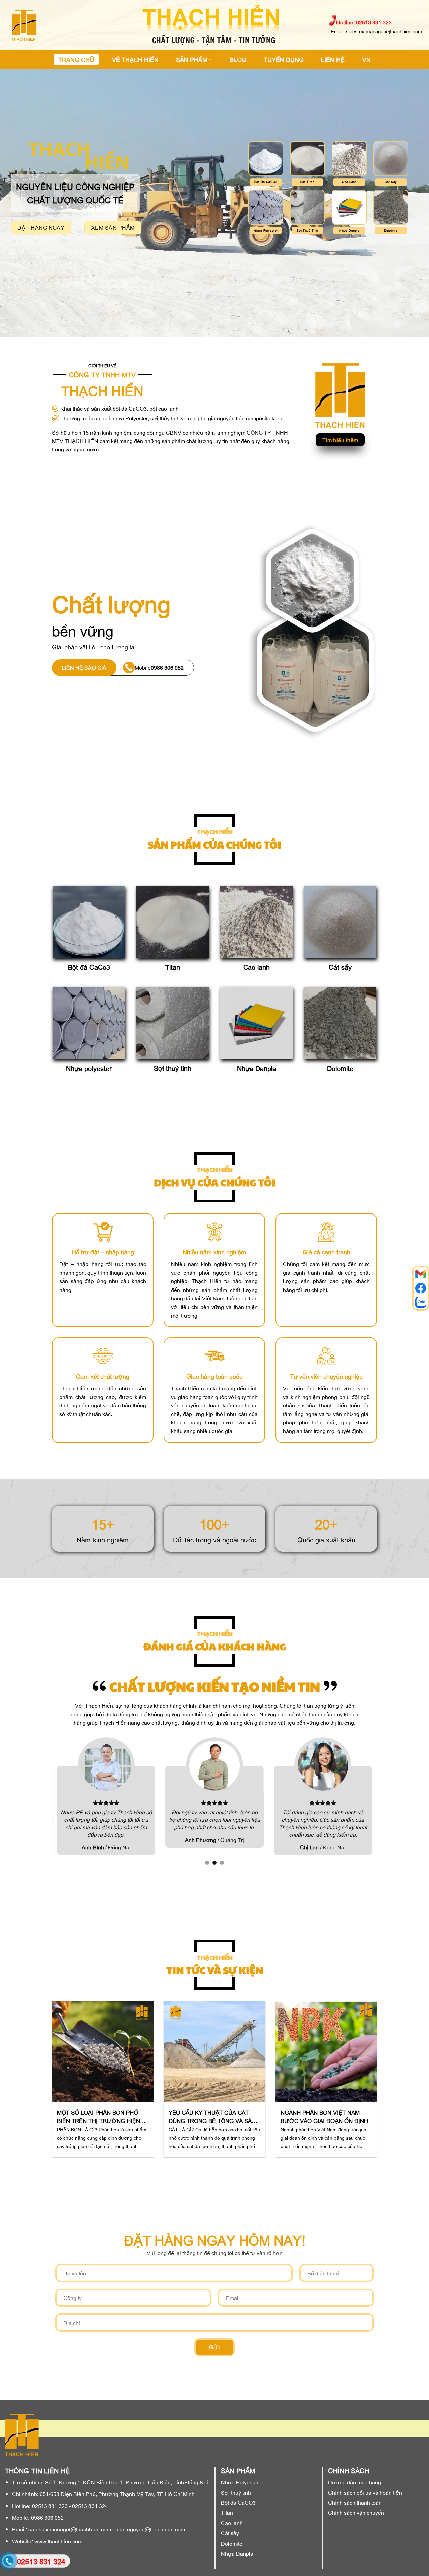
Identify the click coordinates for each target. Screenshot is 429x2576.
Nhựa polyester (89, 1068)
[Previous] (62, 2067)
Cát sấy (340, 967)
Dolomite (340, 1068)
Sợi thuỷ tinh (173, 1068)
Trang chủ (76, 59)
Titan (173, 967)
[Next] (367, 2067)
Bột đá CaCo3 (89, 967)
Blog (238, 59)
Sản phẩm (192, 59)
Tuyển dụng (284, 59)
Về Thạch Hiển (135, 59)
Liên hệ (333, 59)
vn (366, 59)
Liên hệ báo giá (84, 667)
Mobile (159, 667)
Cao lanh (257, 967)
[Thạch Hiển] (49, 25)
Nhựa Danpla (257, 1068)
